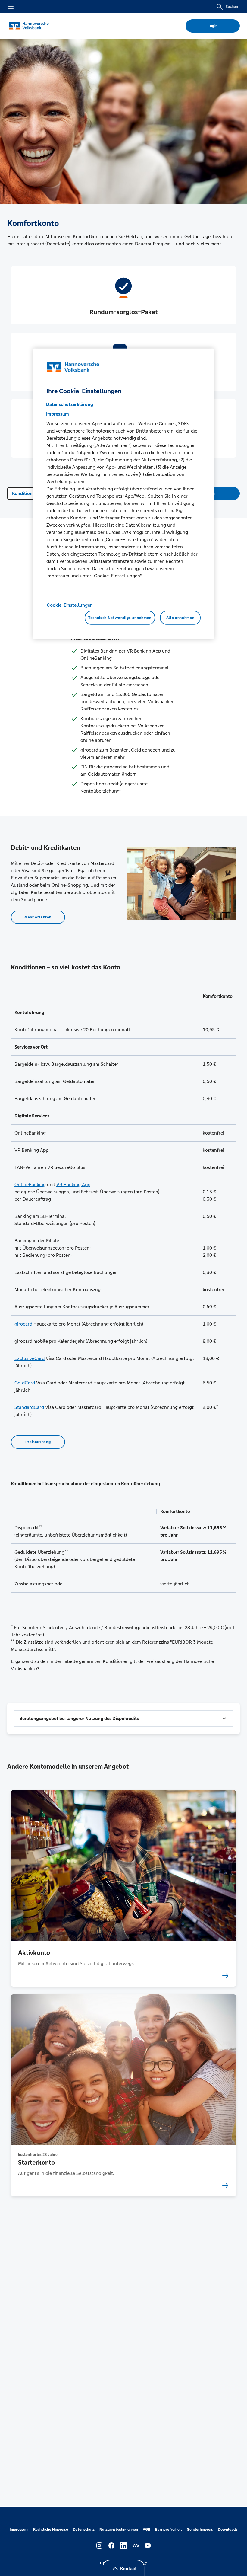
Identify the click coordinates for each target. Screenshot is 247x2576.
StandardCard (29, 1407)
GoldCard (25, 1383)
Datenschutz (84, 2530)
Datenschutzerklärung (70, 404)
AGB (147, 2530)
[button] (123, 1719)
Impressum (19, 2530)
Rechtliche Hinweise (51, 2530)
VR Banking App (73, 1184)
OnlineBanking (30, 1184)
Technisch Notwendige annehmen (120, 618)
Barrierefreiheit (169, 2530)
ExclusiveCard (30, 1358)
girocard (23, 1324)
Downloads (228, 2530)
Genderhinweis (200, 2530)
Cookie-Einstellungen (70, 605)
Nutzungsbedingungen (119, 2530)
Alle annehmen (180, 618)
